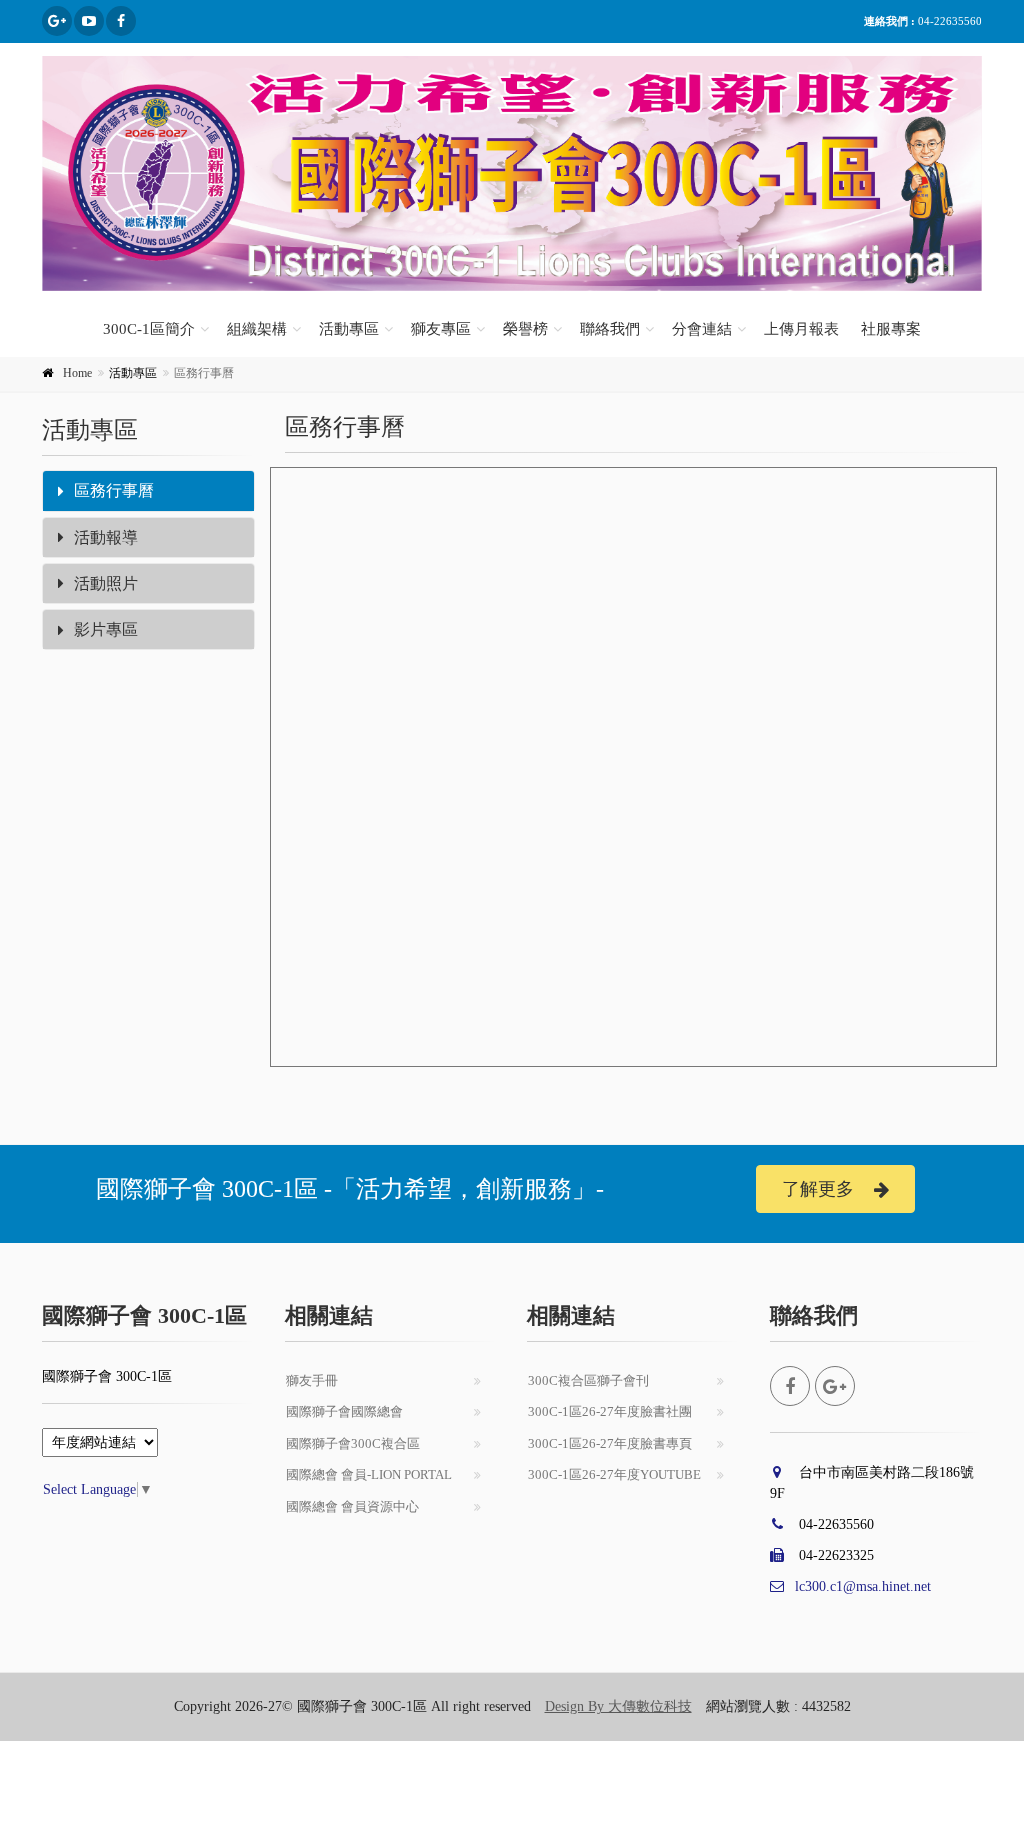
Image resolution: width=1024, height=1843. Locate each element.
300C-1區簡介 (149, 329)
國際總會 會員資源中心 (352, 1506)
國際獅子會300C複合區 (353, 1443)
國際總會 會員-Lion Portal (369, 1474)
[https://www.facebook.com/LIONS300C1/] (121, 21)
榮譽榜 (525, 329)
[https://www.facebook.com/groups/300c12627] (57, 21)
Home (77, 373)
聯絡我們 (610, 329)
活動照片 (106, 583)
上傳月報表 (801, 329)
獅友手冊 (312, 1380)
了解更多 (818, 1189)
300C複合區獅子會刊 (588, 1380)
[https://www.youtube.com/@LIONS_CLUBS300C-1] (89, 21)
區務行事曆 (114, 490)
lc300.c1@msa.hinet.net (863, 1586)
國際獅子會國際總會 (344, 1411)
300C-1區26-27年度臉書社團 (610, 1411)
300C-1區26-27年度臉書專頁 (610, 1443)
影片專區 (106, 629)
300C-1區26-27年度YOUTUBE (614, 1474)
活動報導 (106, 537)
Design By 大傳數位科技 (618, 1706)
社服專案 (891, 329)
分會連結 (702, 329)
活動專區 (349, 329)
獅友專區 (441, 329)
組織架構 (257, 329)
